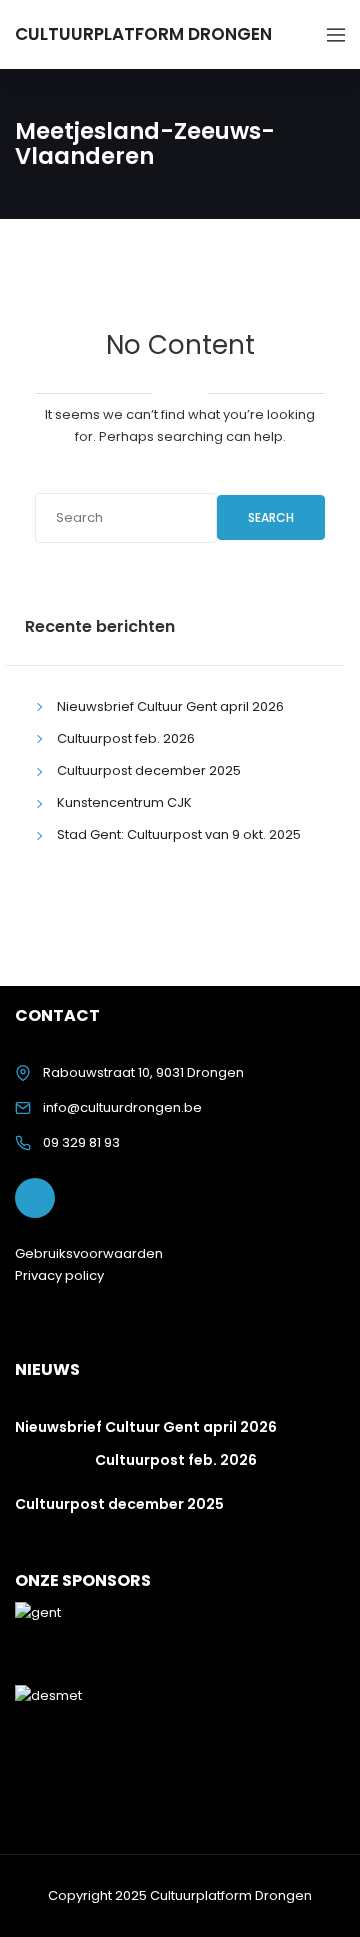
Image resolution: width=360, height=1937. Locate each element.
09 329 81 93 (81, 1142)
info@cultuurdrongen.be (122, 1107)
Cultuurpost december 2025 (149, 770)
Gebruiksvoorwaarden (89, 1253)
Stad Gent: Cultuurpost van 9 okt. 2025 (179, 834)
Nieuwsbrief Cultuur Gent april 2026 (170, 706)
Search (271, 517)
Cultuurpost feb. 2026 (126, 738)
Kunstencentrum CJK (124, 802)
